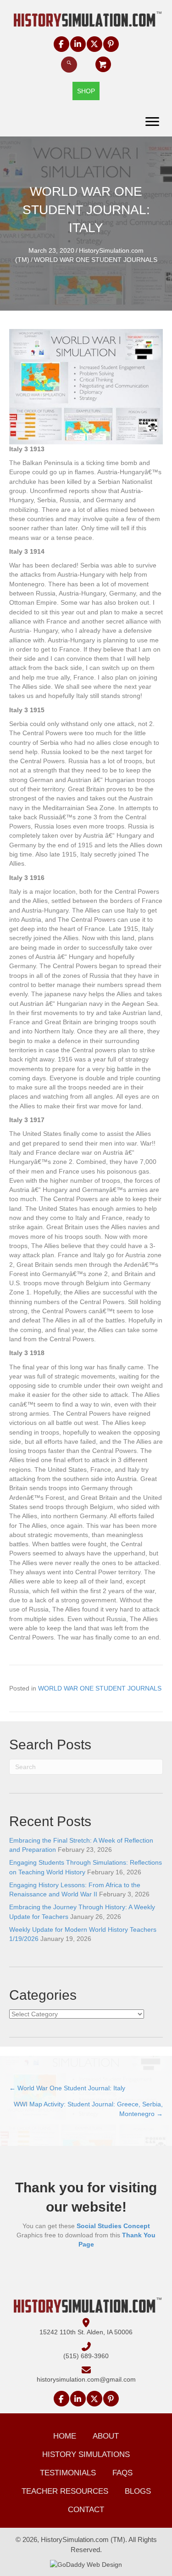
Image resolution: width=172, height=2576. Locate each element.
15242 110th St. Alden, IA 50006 (86, 2332)
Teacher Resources (65, 2491)
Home (65, 2436)
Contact (86, 2510)
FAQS (122, 2473)
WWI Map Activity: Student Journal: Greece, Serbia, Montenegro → (88, 2109)
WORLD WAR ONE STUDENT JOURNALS (96, 260)
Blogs (138, 2491)
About (106, 2436)
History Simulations (86, 2454)
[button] (61, 44)
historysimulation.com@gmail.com (86, 2379)
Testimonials (68, 2473)
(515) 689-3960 (86, 2356)
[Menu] (152, 122)
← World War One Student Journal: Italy (67, 2088)
